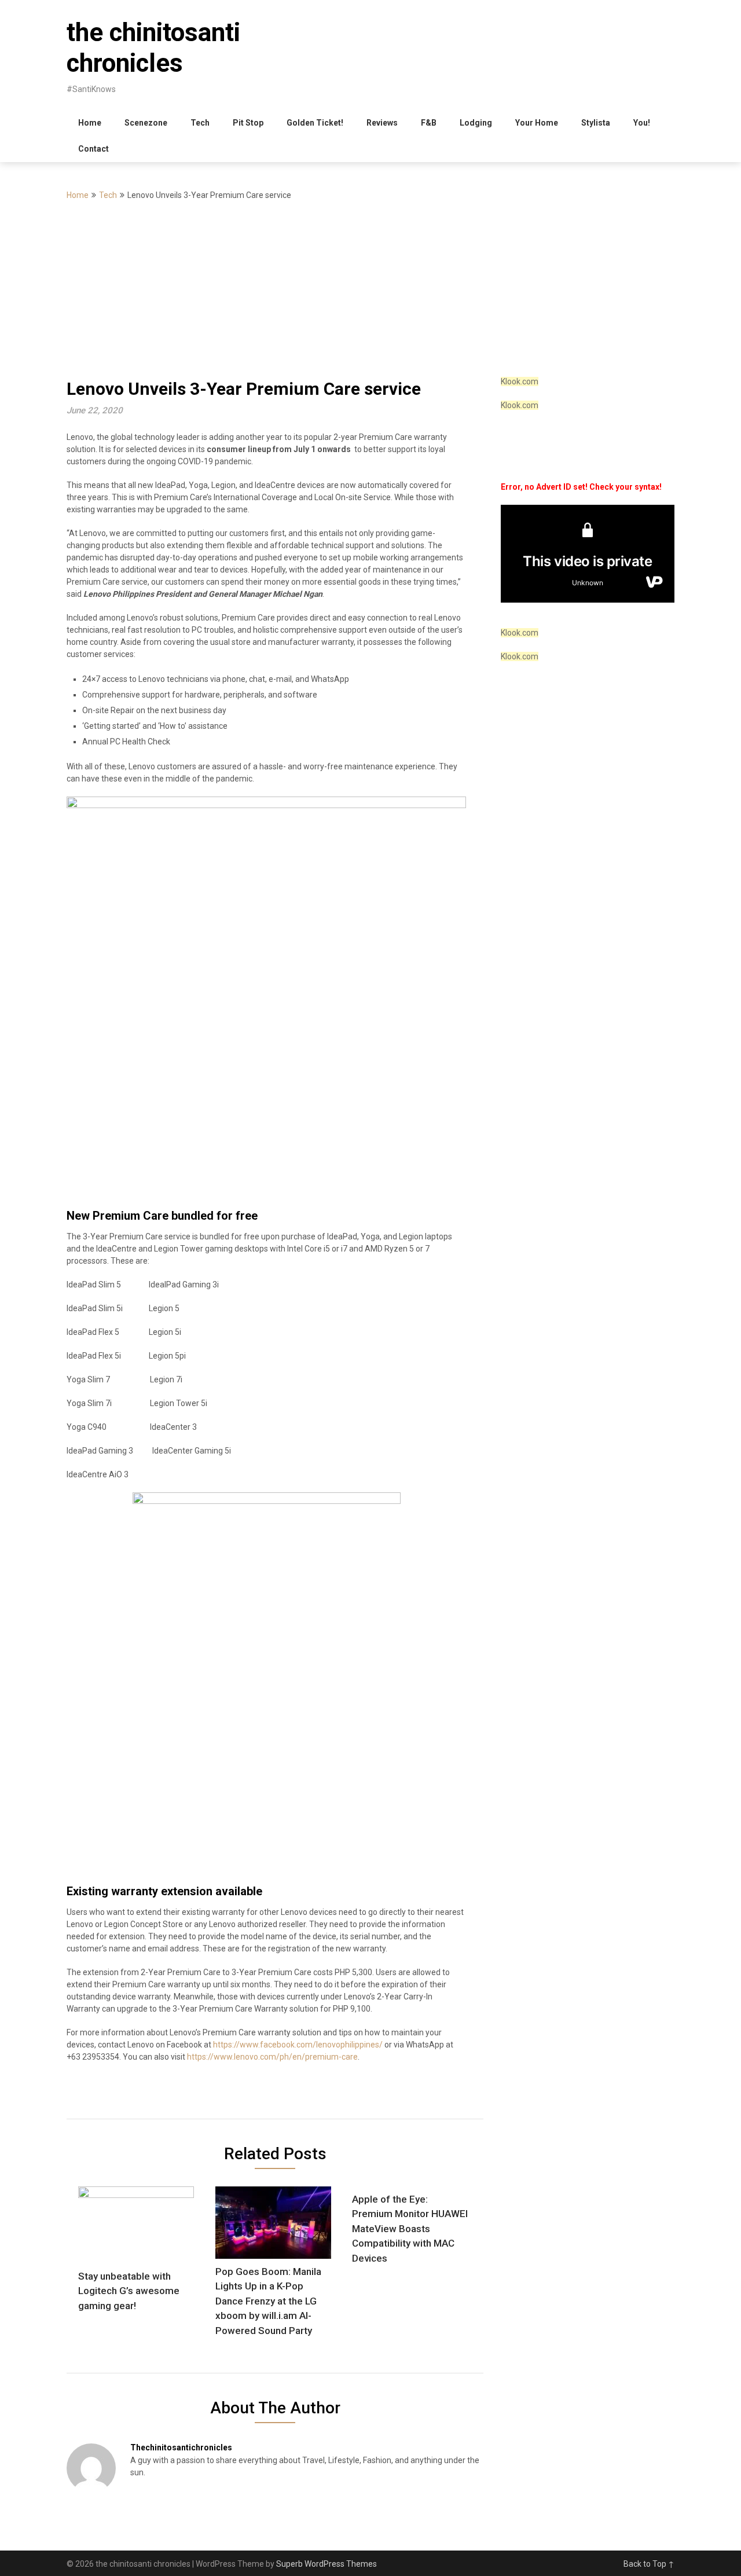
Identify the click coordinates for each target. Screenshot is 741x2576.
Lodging (476, 123)
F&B (429, 123)
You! (642, 123)
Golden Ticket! (315, 123)
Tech (200, 123)
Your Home (537, 123)
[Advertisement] (370, 289)
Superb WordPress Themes (327, 2564)
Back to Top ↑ (649, 2564)
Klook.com (520, 381)
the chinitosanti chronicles (153, 48)
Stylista (596, 123)
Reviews (382, 123)
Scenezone (146, 123)
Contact (93, 149)
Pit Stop (248, 123)
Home (90, 123)
